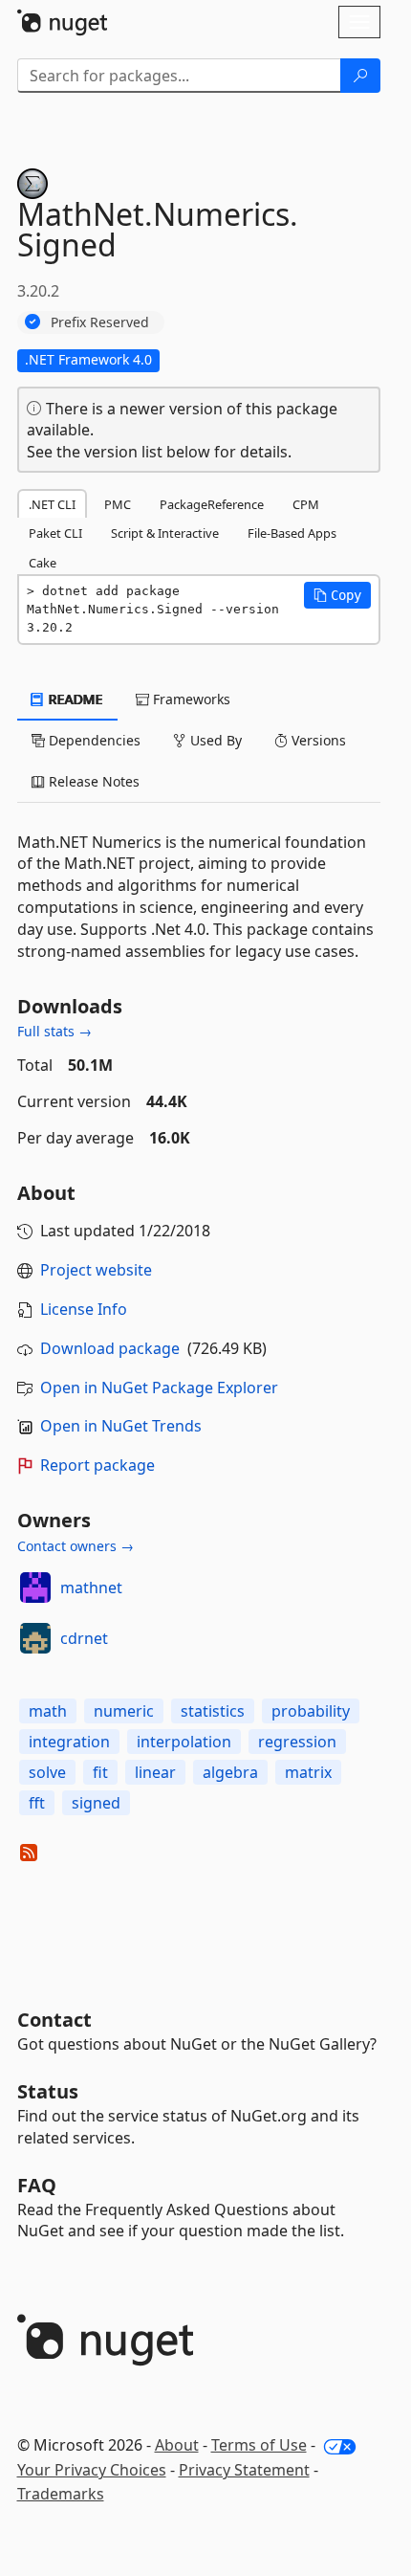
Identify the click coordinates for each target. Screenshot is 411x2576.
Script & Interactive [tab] (165, 533)
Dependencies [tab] (93, 740)
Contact (54, 2020)
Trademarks (61, 2494)
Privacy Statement (244, 2470)
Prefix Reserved (100, 322)
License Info (84, 1309)
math (48, 1711)
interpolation (184, 1742)
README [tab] (74, 699)
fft (37, 1803)
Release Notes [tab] (92, 781)
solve (47, 1772)
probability (311, 1711)
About (177, 2445)
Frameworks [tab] (190, 699)
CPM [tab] (306, 504)
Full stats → (54, 1031)
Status (48, 2091)
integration (69, 1742)
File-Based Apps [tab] (292, 533)
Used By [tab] (214, 740)
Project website (96, 1270)
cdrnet (84, 1638)
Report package (97, 1465)
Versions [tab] (317, 740)
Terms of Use (259, 2445)
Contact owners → (76, 1546)
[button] (337, 595)
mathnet (91, 1588)
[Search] (360, 76)
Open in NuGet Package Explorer (159, 1388)
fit (100, 1772)
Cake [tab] (43, 563)
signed (96, 1803)
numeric (124, 1711)
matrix (308, 1772)
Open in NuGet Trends (121, 1426)
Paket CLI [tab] (55, 533)
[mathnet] (35, 1588)
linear (155, 1772)
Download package (110, 1348)
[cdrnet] (35, 1638)
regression (297, 1742)
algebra (230, 1772)
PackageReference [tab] (212, 504)
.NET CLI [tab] (52, 504)
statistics (213, 1711)
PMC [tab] (118, 504)
